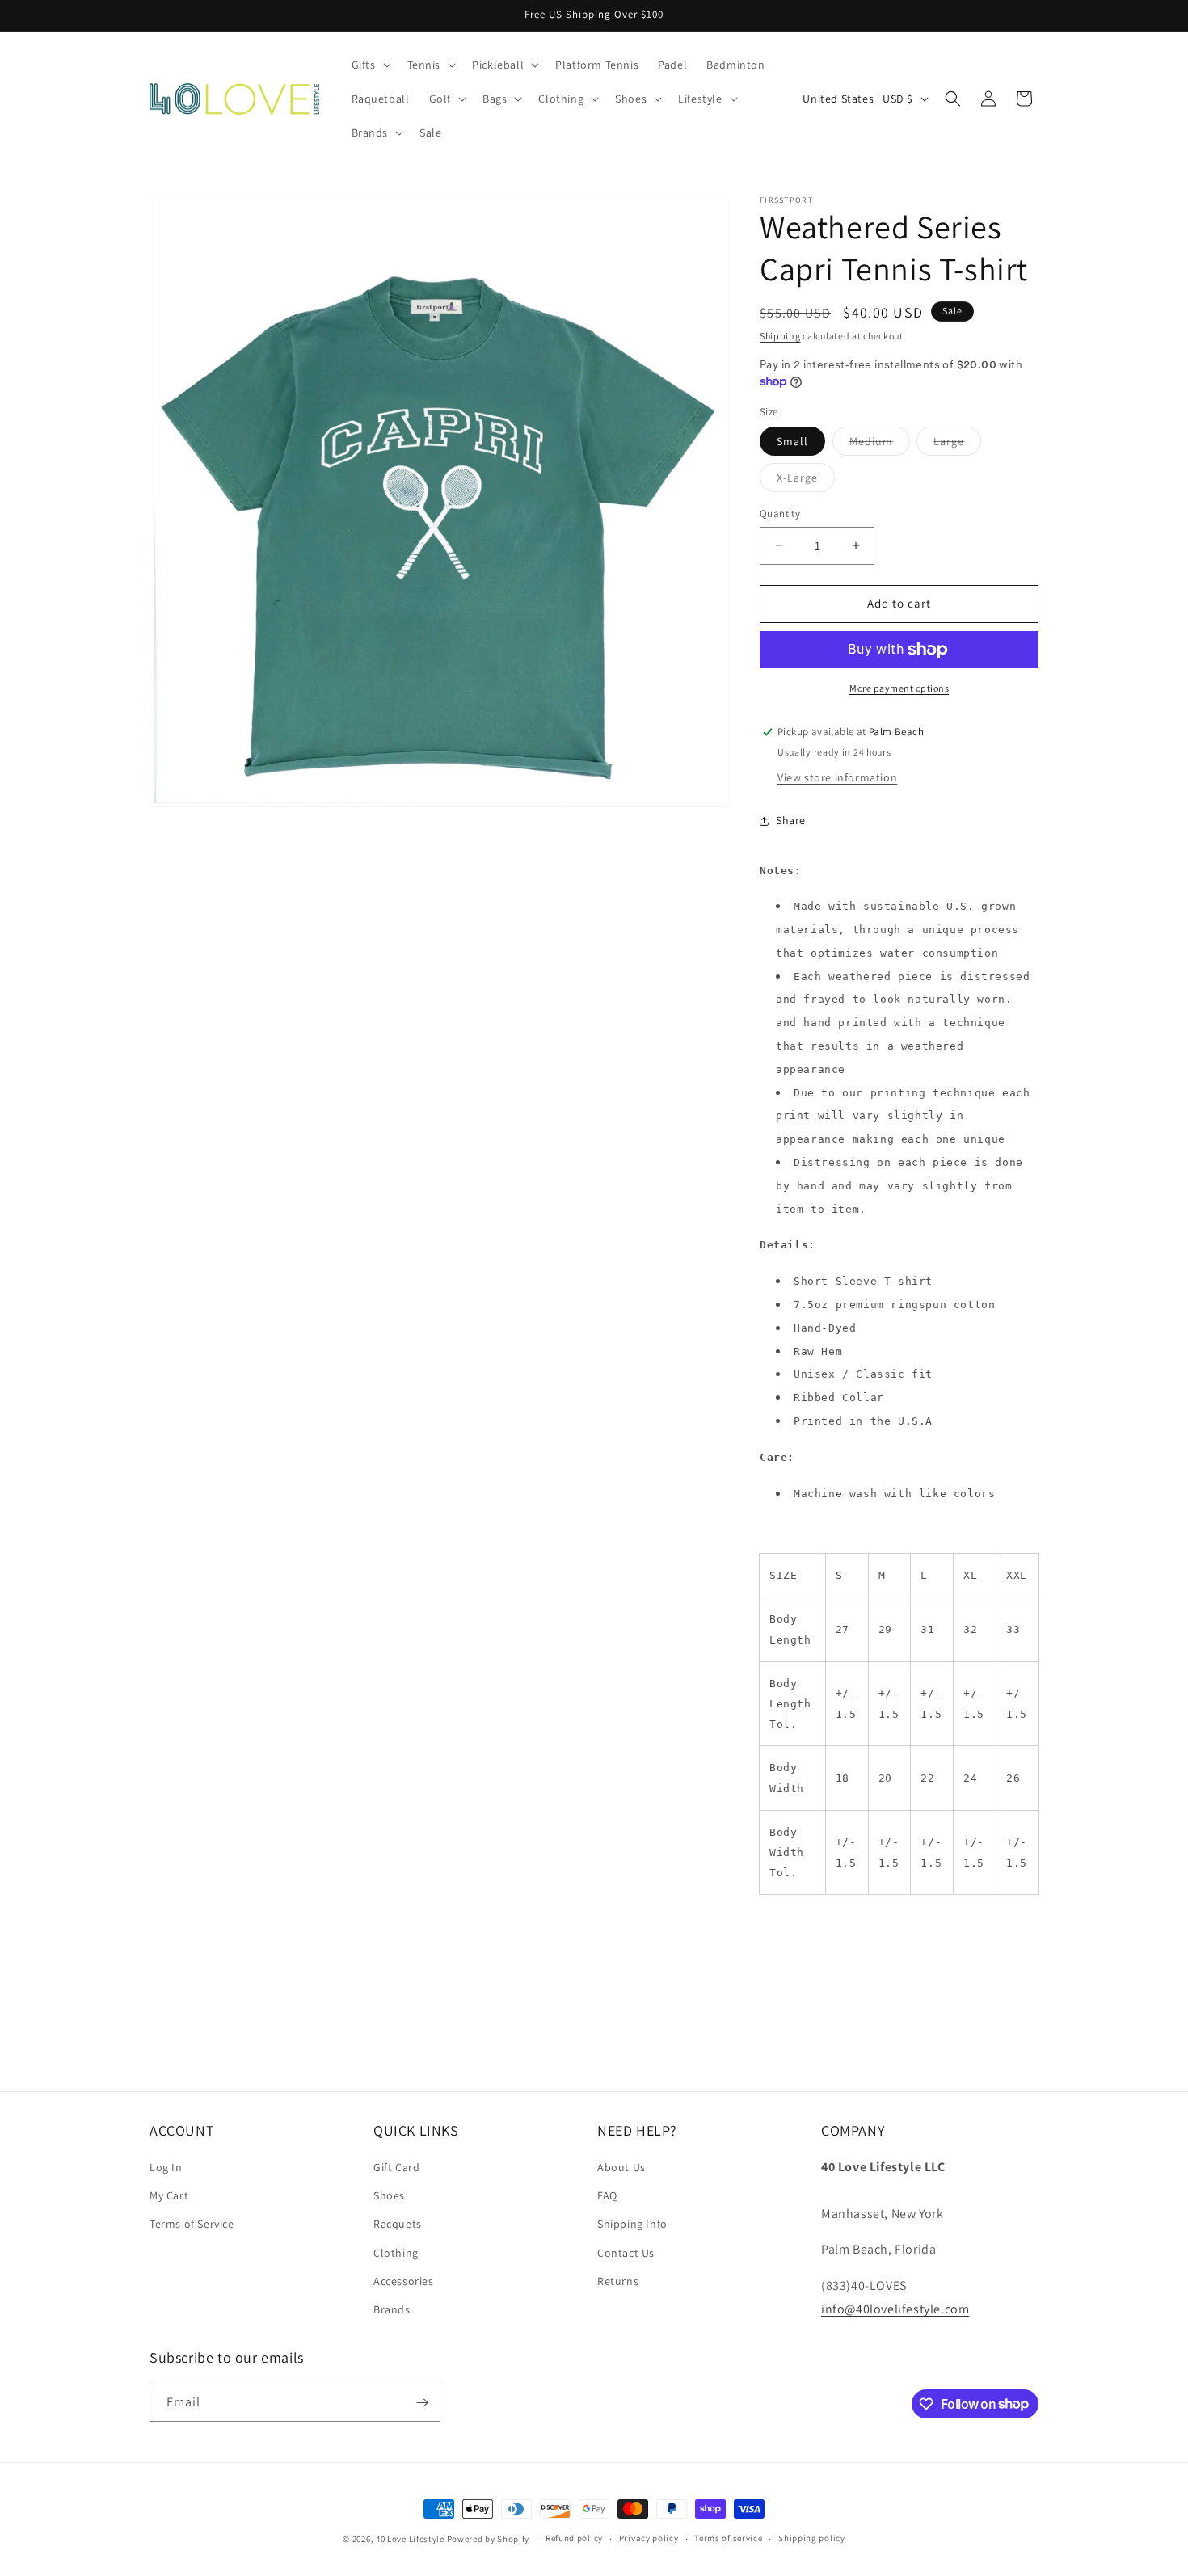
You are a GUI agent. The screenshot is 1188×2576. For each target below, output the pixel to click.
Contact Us (626, 2253)
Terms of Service (192, 2224)
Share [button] (791, 820)
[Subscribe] (422, 2403)
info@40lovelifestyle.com (895, 2309)
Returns (618, 2281)
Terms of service (728, 2538)
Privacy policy (649, 2538)
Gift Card (396, 2167)
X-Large (806, 481)
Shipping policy (812, 2538)
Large (957, 444)
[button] (370, 65)
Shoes (389, 2195)
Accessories (404, 2281)
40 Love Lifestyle (411, 2539)
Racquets (398, 2224)
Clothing (396, 2253)
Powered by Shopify (489, 2539)
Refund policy (574, 2538)
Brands (392, 2309)
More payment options (899, 688)
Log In (166, 2167)
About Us (621, 2167)
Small (792, 441)
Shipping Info (632, 2224)
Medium (880, 444)
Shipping (780, 336)
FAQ (607, 2195)
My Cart (169, 2195)
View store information (837, 777)
